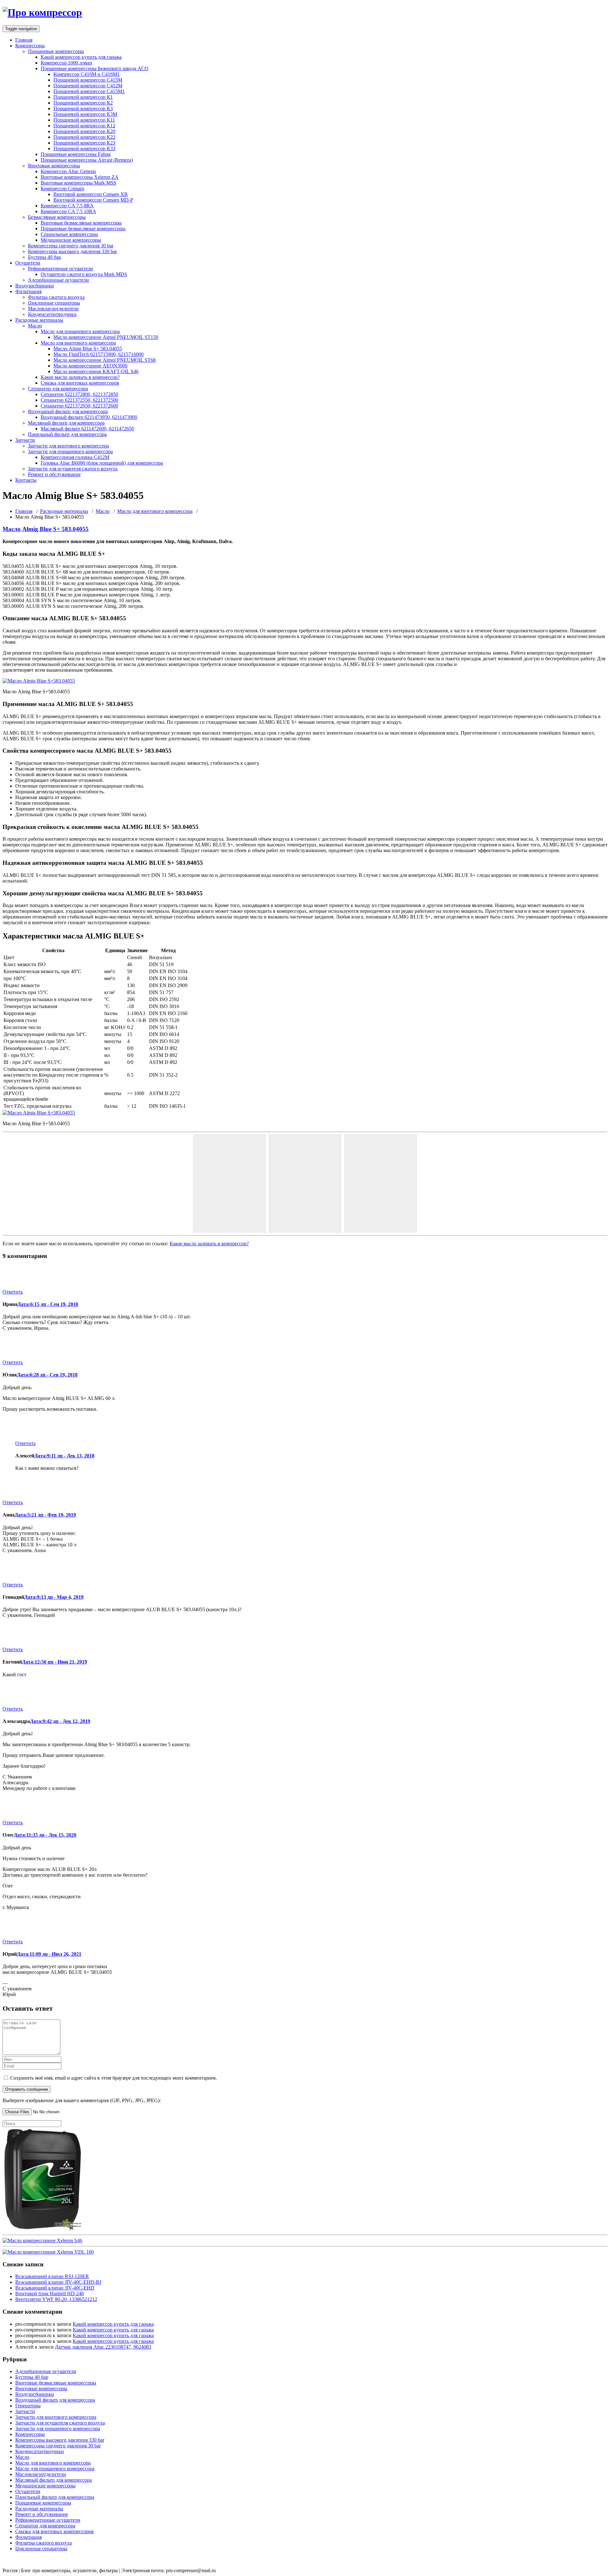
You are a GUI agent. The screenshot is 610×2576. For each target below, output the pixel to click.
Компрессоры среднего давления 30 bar (71, 246)
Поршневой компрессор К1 (83, 97)
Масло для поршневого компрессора (80, 331)
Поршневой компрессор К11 (84, 120)
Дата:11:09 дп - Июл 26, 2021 (49, 1954)
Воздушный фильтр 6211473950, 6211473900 (89, 417)
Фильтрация (28, 291)
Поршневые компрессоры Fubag (76, 154)
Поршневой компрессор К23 (84, 143)
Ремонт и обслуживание (54, 474)
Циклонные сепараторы (54, 303)
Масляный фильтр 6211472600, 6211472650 (87, 429)
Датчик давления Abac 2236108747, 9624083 (103, 2347)
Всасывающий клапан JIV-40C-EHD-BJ (58, 2282)
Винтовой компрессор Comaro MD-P (93, 200)
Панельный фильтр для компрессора (67, 434)
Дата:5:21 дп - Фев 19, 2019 (45, 1515)
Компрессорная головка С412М (75, 457)
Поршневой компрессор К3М (85, 114)
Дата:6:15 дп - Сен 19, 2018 (48, 1304)
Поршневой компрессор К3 (83, 108)
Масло (35, 326)
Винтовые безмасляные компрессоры (81, 223)
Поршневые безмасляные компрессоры (83, 229)
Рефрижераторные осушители (61, 269)
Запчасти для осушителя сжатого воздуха (73, 469)
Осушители (28, 263)
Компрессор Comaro (62, 188)
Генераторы (28, 2406)
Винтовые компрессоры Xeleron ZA (80, 177)
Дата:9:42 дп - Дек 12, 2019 (60, 1721)
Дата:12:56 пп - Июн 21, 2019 (54, 1662)
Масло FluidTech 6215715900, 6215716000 (98, 354)
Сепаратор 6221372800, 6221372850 (79, 394)
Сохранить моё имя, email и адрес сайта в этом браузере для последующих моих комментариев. (114, 2078)
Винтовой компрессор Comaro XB (91, 194)
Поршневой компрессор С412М (88, 86)
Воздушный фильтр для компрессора (68, 411)
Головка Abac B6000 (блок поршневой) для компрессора (102, 463)
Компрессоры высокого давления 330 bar (72, 251)
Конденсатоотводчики (52, 314)
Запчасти (25, 440)
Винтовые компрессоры (54, 166)
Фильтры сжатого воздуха (56, 297)
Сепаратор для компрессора (58, 389)
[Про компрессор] (42, 12)
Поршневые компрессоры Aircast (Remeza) (87, 160)
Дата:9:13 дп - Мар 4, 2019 (54, 1597)
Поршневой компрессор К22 (84, 137)
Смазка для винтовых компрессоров (80, 383)
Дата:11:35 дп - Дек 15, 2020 (45, 1835)
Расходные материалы (39, 320)
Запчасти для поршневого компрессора (70, 451)
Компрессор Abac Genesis (68, 171)
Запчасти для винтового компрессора (68, 446)
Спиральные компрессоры (69, 234)
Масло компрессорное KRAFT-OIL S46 (96, 371)
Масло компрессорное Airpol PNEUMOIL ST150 (106, 337)
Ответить (13, 1292)
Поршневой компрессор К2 (83, 103)
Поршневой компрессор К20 (84, 131)
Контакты (26, 480)
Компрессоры (30, 46)
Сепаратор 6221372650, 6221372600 (79, 406)
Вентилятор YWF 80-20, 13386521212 (56, 2299)
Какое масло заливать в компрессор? (80, 377)
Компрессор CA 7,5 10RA (68, 211)
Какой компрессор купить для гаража (81, 57)
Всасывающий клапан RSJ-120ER (52, 2276)
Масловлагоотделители (53, 309)
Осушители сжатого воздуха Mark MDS (84, 274)
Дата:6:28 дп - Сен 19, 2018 (47, 1375)
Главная (24, 40)
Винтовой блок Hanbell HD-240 (50, 2294)
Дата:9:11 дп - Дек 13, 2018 (64, 1456)
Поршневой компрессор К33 (84, 148)
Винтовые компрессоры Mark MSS (78, 183)
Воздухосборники (35, 286)
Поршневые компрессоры (56, 51)
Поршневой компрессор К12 (84, 126)
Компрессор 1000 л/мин (66, 63)
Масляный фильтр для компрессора (66, 423)
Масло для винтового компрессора (78, 343)
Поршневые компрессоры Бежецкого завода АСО (95, 68)
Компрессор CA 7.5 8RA (67, 206)
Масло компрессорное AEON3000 (90, 366)
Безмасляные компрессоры (57, 217)
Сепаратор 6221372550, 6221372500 (79, 400)
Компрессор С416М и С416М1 (87, 74)
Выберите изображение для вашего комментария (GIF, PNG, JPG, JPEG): (82, 2100)
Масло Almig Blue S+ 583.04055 (88, 349)
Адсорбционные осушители (58, 280)
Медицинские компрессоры (71, 240)
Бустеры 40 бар (44, 257)
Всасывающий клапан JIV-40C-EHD (55, 2288)
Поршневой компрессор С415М (88, 80)
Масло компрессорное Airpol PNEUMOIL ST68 (105, 360)
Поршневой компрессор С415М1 (89, 91)
